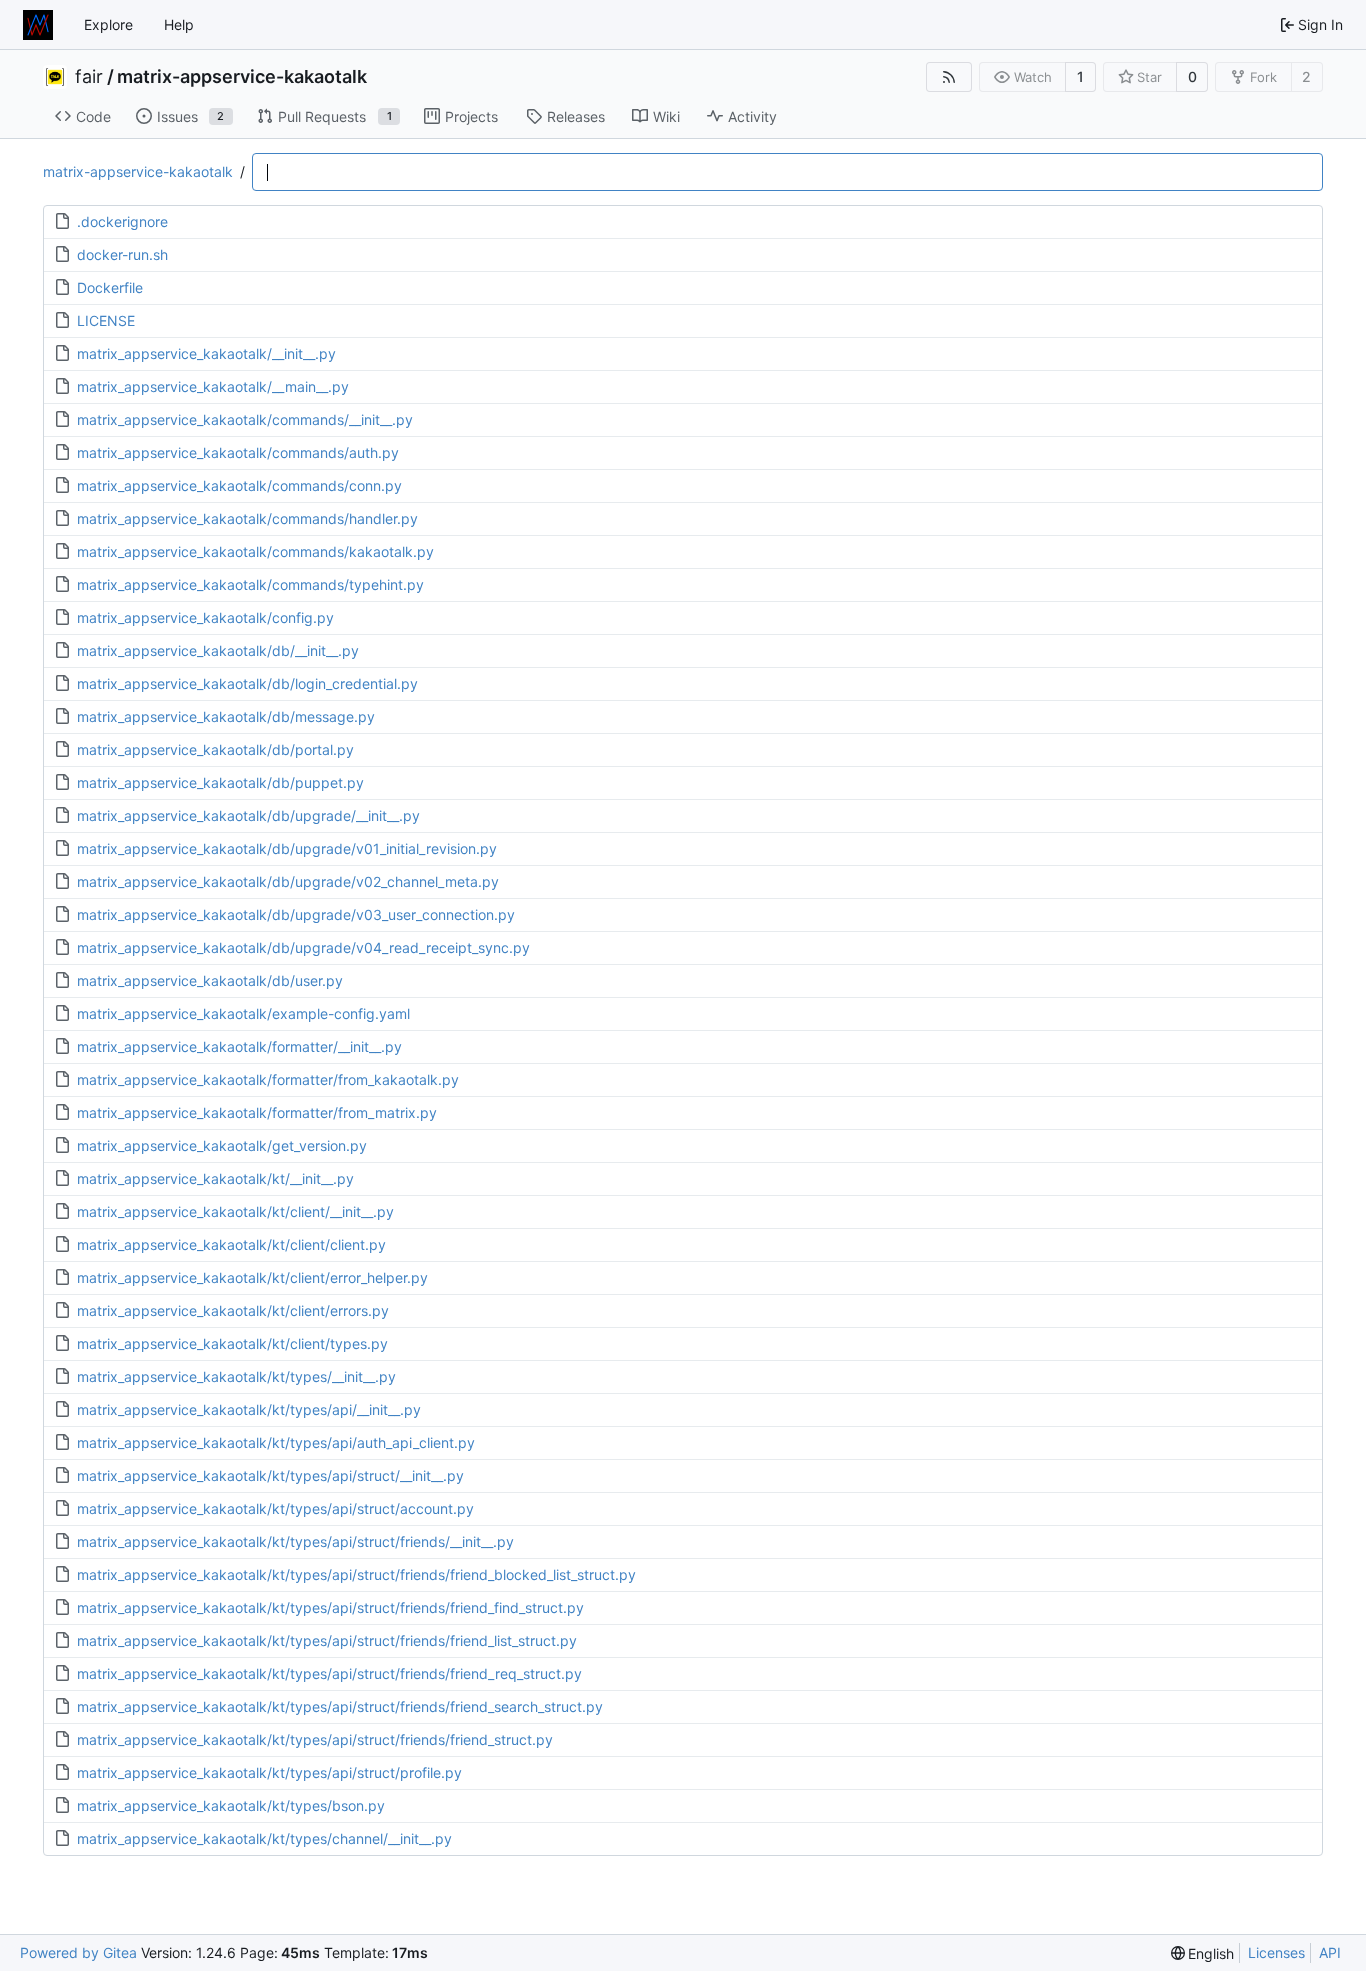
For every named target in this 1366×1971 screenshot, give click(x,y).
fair (89, 77)
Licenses (1276, 1952)
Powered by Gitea (78, 1952)
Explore (108, 24)
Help (179, 24)
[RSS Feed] (949, 77)
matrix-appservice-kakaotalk (242, 77)
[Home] (38, 25)
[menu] (1203, 1953)
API (1330, 1952)
